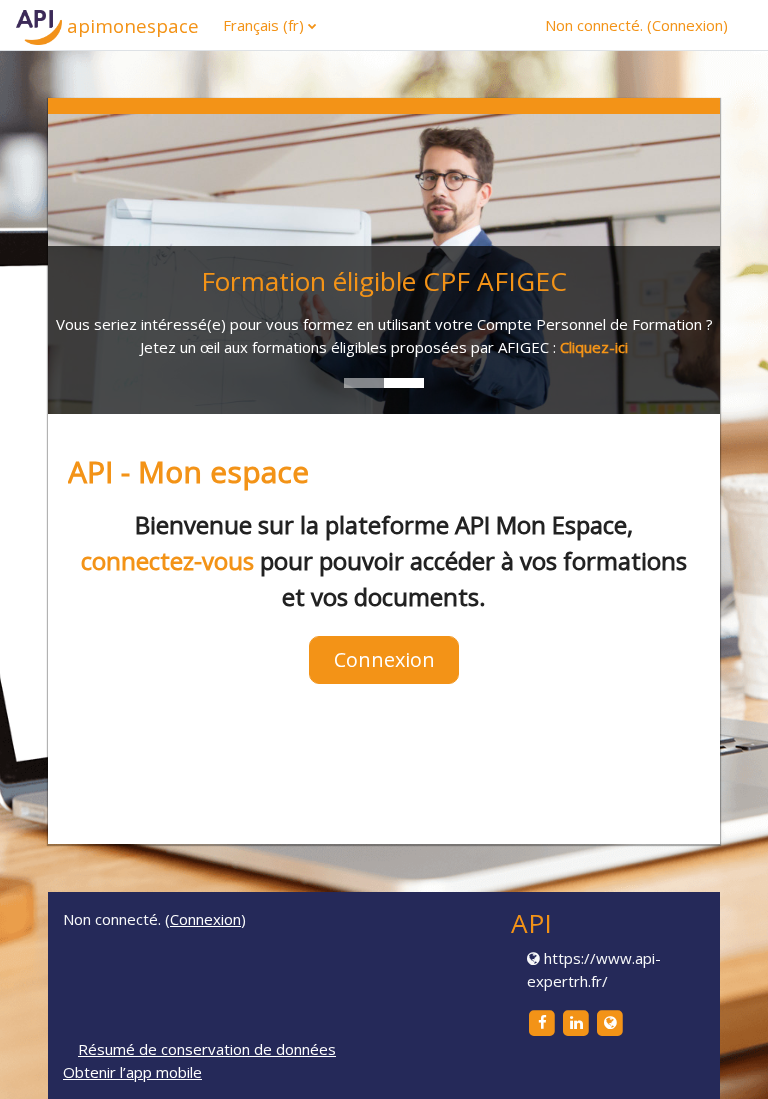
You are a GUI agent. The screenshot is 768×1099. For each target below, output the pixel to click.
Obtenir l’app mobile (132, 1072)
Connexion (687, 25)
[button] (723, 1056)
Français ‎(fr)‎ (263, 25)
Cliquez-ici (594, 347)
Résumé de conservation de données (207, 1049)
